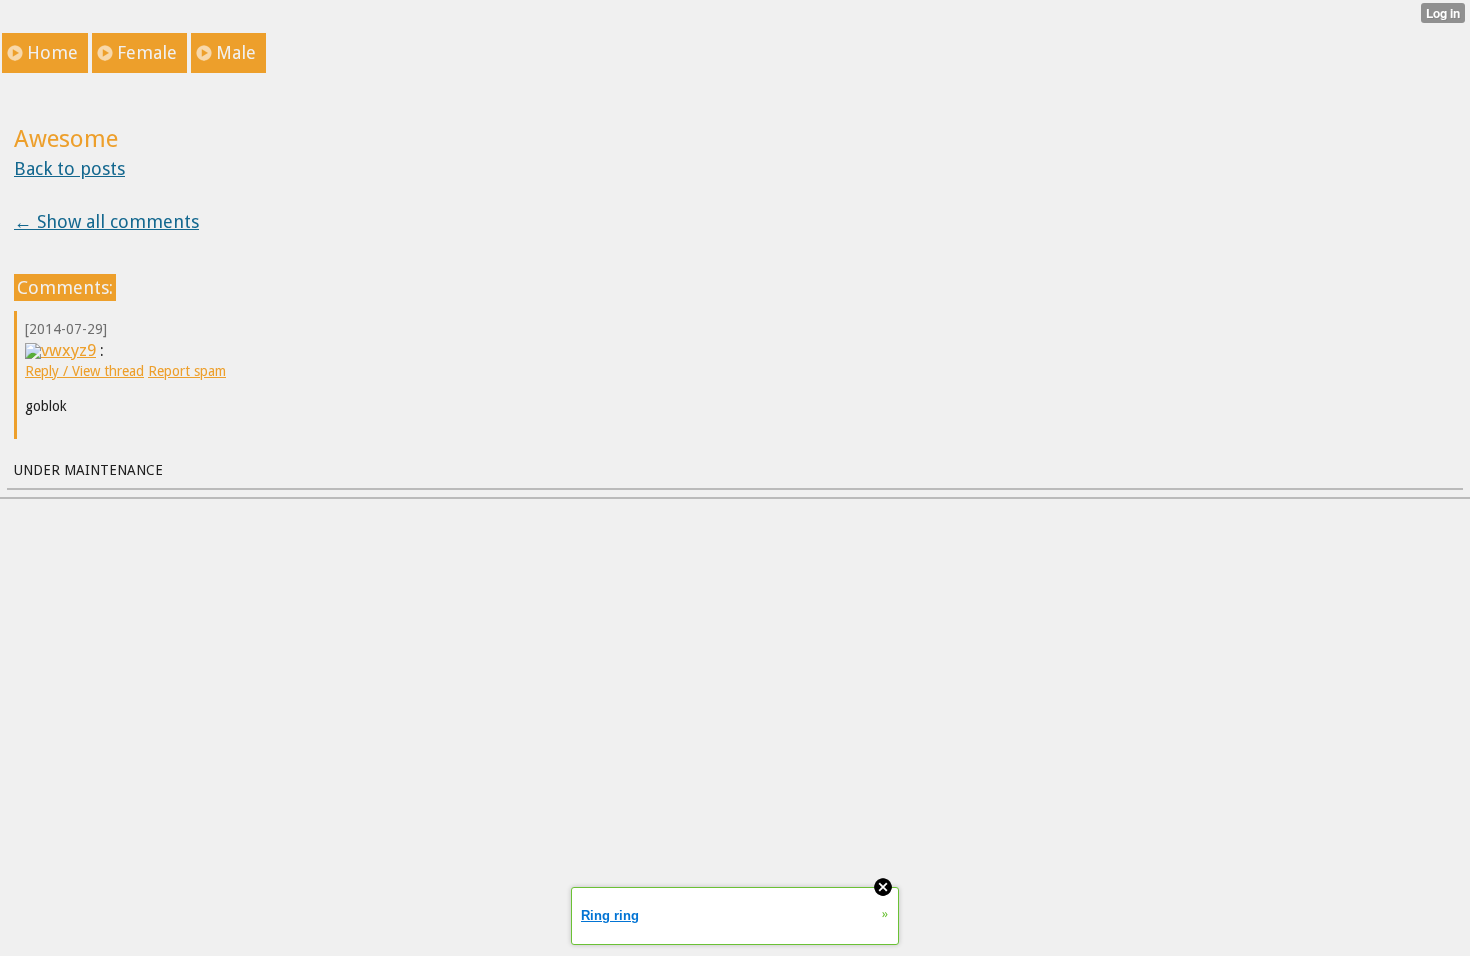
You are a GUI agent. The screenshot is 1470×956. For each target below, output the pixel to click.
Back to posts (69, 168)
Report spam (187, 371)
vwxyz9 (68, 350)
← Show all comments (106, 221)
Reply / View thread (84, 371)
